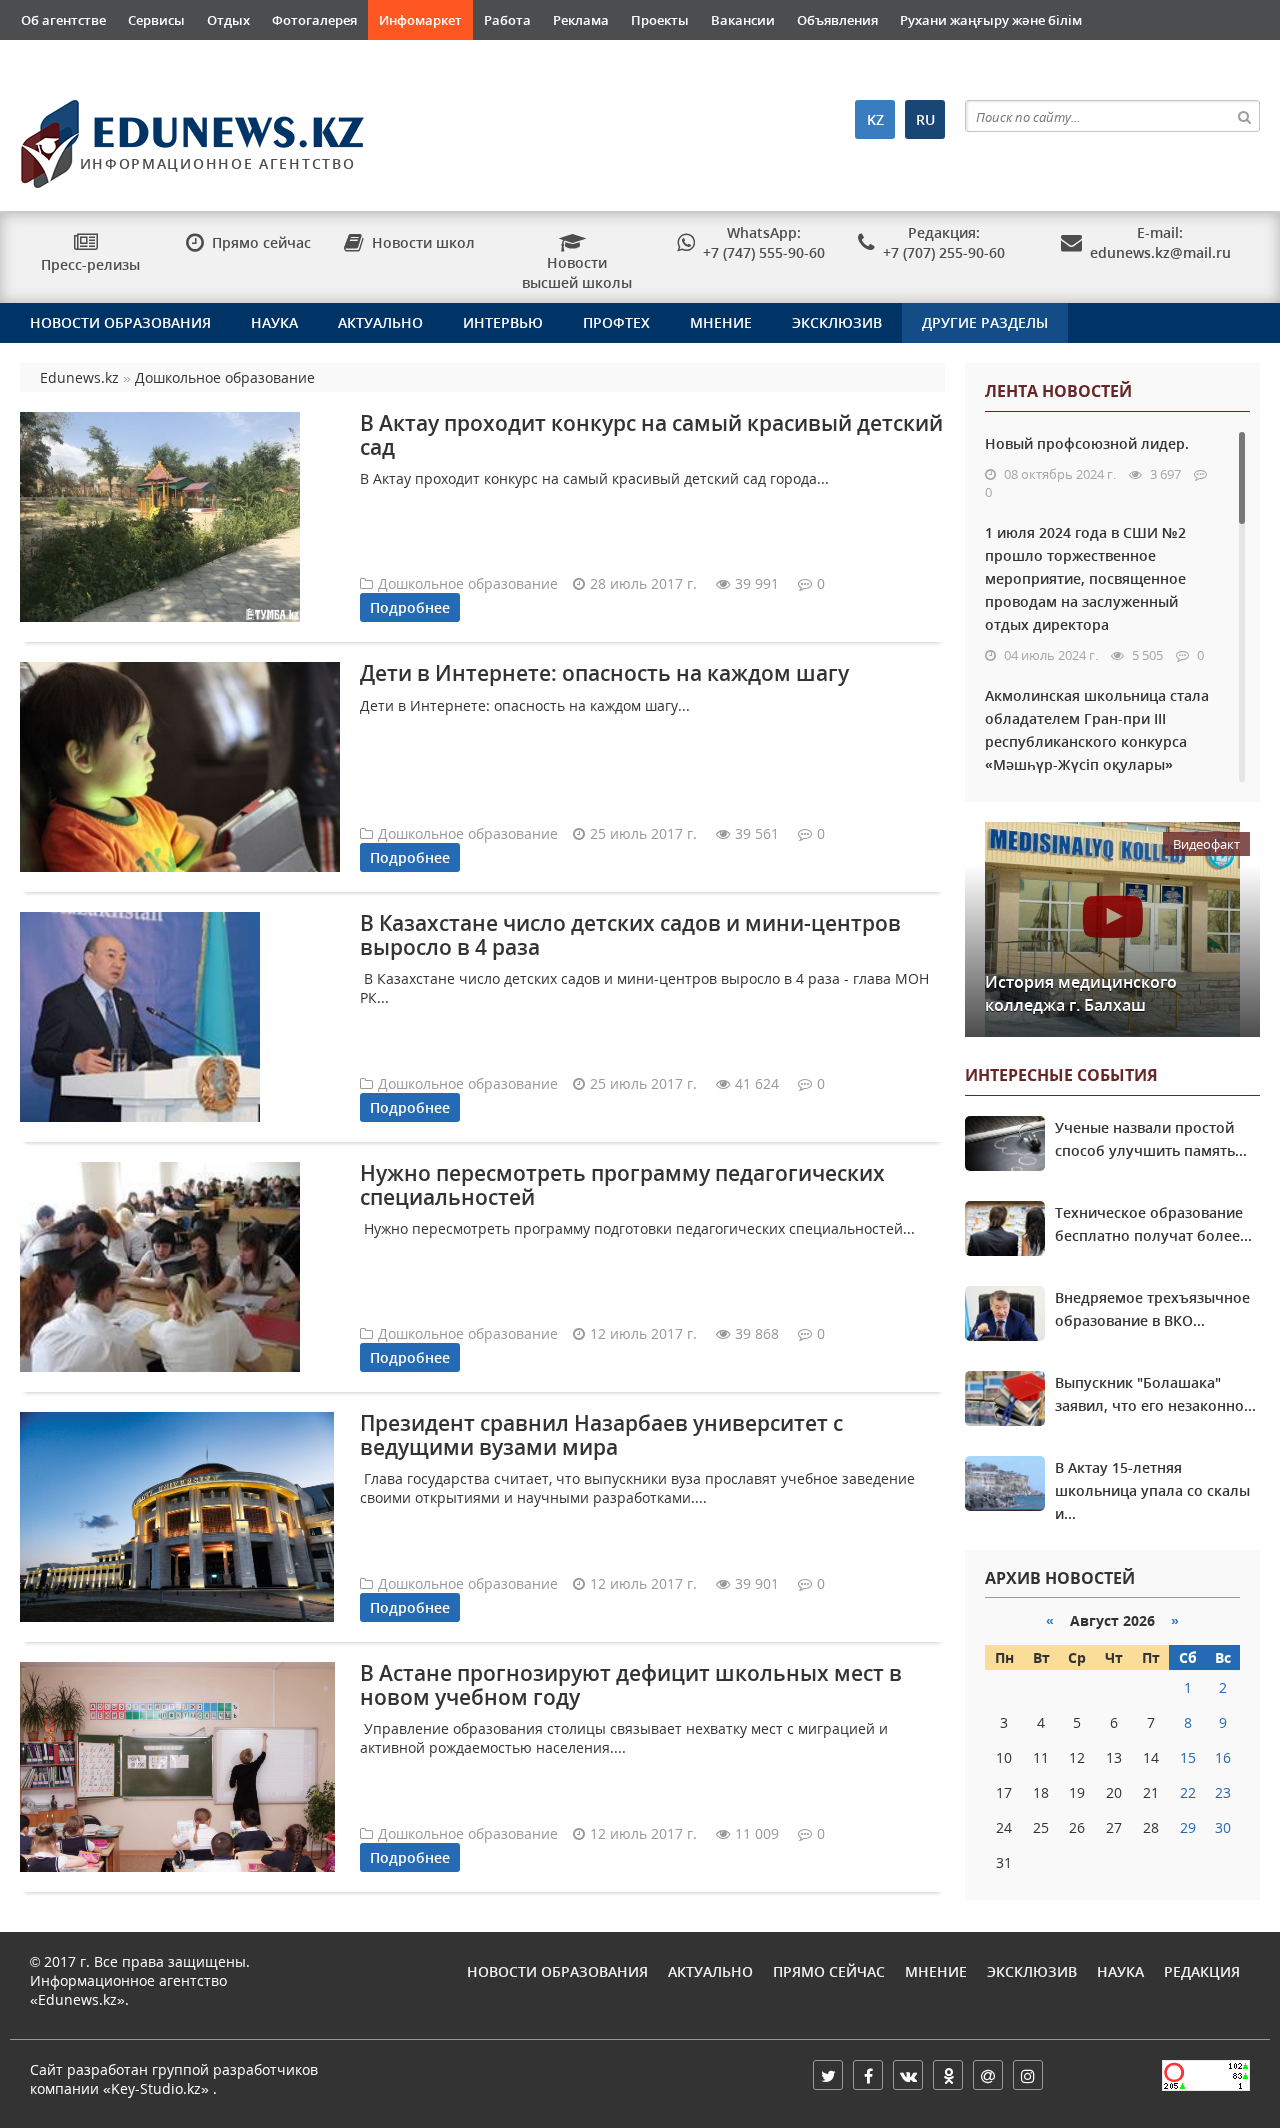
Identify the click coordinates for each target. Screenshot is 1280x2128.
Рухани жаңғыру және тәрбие (118, 60)
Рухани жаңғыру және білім (991, 20)
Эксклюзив (837, 322)
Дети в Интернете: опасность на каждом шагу (604, 673)
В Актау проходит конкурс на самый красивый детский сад (651, 434)
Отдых (228, 20)
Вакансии (743, 20)
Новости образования (120, 322)
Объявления (837, 20)
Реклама (581, 20)
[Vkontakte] (908, 2075)
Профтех (616, 322)
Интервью (503, 322)
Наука (274, 322)
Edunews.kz (187, 136)
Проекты (660, 20)
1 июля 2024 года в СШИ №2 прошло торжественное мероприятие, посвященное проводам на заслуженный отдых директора (1085, 578)
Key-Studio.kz (156, 2088)
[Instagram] (1028, 2075)
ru (925, 119)
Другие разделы (985, 322)
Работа (507, 20)
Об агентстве (63, 20)
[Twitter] (828, 2075)
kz (875, 119)
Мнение (721, 322)
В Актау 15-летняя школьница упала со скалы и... (1152, 1490)
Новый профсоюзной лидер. (1087, 443)
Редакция (1202, 1971)
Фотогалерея (314, 20)
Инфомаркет (420, 20)
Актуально (380, 322)
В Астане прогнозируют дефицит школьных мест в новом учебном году (631, 1684)
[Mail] (988, 2075)
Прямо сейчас (829, 1971)
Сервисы (156, 20)
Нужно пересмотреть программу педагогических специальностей (622, 1184)
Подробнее (410, 607)
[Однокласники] (948, 2075)
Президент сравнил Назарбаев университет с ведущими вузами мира (601, 1434)
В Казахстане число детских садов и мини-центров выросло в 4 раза (630, 934)
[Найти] (1244, 116)
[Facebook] (868, 2075)
